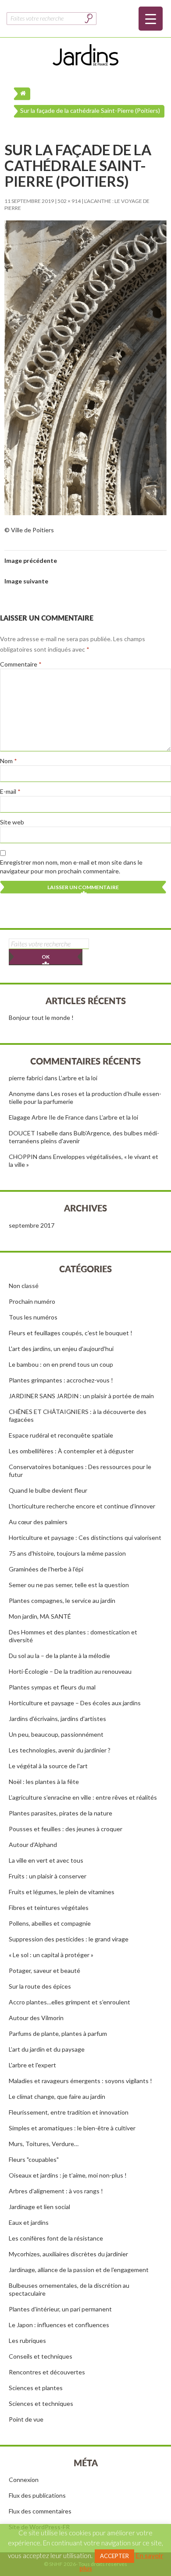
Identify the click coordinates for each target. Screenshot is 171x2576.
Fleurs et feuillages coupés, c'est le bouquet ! (71, 1333)
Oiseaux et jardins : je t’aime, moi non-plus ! (68, 2175)
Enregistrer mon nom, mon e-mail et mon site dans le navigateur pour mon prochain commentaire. (71, 867)
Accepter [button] (114, 2556)
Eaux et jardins (29, 2222)
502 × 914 (69, 201)
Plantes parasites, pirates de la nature (61, 1813)
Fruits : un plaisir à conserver (48, 1876)
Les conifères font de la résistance (56, 2238)
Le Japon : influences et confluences (59, 2325)
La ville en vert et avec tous (46, 1860)
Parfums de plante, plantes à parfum (58, 2033)
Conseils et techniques (41, 2356)
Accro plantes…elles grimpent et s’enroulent (69, 2002)
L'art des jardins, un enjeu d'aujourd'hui (61, 1349)
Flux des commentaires (40, 2511)
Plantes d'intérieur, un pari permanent (60, 2309)
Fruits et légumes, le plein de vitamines (62, 1892)
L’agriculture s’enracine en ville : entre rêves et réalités (83, 1797)
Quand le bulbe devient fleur (48, 1490)
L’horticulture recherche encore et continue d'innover (82, 1506)
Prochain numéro (32, 1301)
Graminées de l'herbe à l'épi (46, 1569)
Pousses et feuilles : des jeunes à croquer (66, 1829)
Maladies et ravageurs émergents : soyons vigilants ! (80, 2081)
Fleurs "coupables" (34, 2159)
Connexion (24, 2480)
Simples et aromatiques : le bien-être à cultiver (72, 2128)
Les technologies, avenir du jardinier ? (60, 1750)
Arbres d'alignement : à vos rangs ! (56, 2191)
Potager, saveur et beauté (45, 1970)
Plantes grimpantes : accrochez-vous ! (61, 1380)
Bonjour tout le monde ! (41, 1017)
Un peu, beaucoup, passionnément (56, 1734)
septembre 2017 (32, 1225)
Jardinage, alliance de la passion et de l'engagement (79, 2270)
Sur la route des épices (40, 1986)
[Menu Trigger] (151, 19)
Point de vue (26, 2419)
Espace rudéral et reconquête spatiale (61, 1435)
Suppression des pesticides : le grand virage (69, 1939)
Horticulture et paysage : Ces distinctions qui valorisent (85, 1538)
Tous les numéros (33, 1317)
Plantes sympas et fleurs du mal (52, 1687)
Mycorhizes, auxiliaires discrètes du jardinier (68, 2254)
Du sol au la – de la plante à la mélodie (59, 1656)
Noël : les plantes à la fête (44, 1782)
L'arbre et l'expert (32, 2065)
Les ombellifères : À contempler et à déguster (71, 1451)
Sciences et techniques (41, 2403)
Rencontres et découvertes (47, 2372)
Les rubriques (27, 2340)
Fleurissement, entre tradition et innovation (69, 2112)
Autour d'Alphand (33, 1845)
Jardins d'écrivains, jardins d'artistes (57, 1719)
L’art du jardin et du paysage (47, 2049)
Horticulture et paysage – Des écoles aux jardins (75, 1703)
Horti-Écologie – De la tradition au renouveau (70, 1671)
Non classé (24, 1286)
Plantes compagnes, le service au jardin (62, 1600)
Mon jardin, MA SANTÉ (40, 1616)
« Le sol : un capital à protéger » (51, 1955)
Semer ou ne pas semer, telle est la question (69, 1585)
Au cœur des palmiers (38, 1522)
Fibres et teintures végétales (49, 1908)
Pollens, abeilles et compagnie (50, 1923)
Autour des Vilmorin (36, 2018)
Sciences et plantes (36, 2388)
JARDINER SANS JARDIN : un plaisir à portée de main (81, 1396)
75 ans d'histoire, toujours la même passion (67, 1553)
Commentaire (21, 664)
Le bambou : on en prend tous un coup (61, 1364)
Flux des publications (37, 2495)
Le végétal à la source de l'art (48, 1766)
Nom (9, 761)
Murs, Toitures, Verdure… (44, 2144)
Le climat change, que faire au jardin (57, 2096)
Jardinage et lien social (39, 2207)
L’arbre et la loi (78, 1078)
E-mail (10, 791)
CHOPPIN (23, 1157)
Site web (12, 822)
